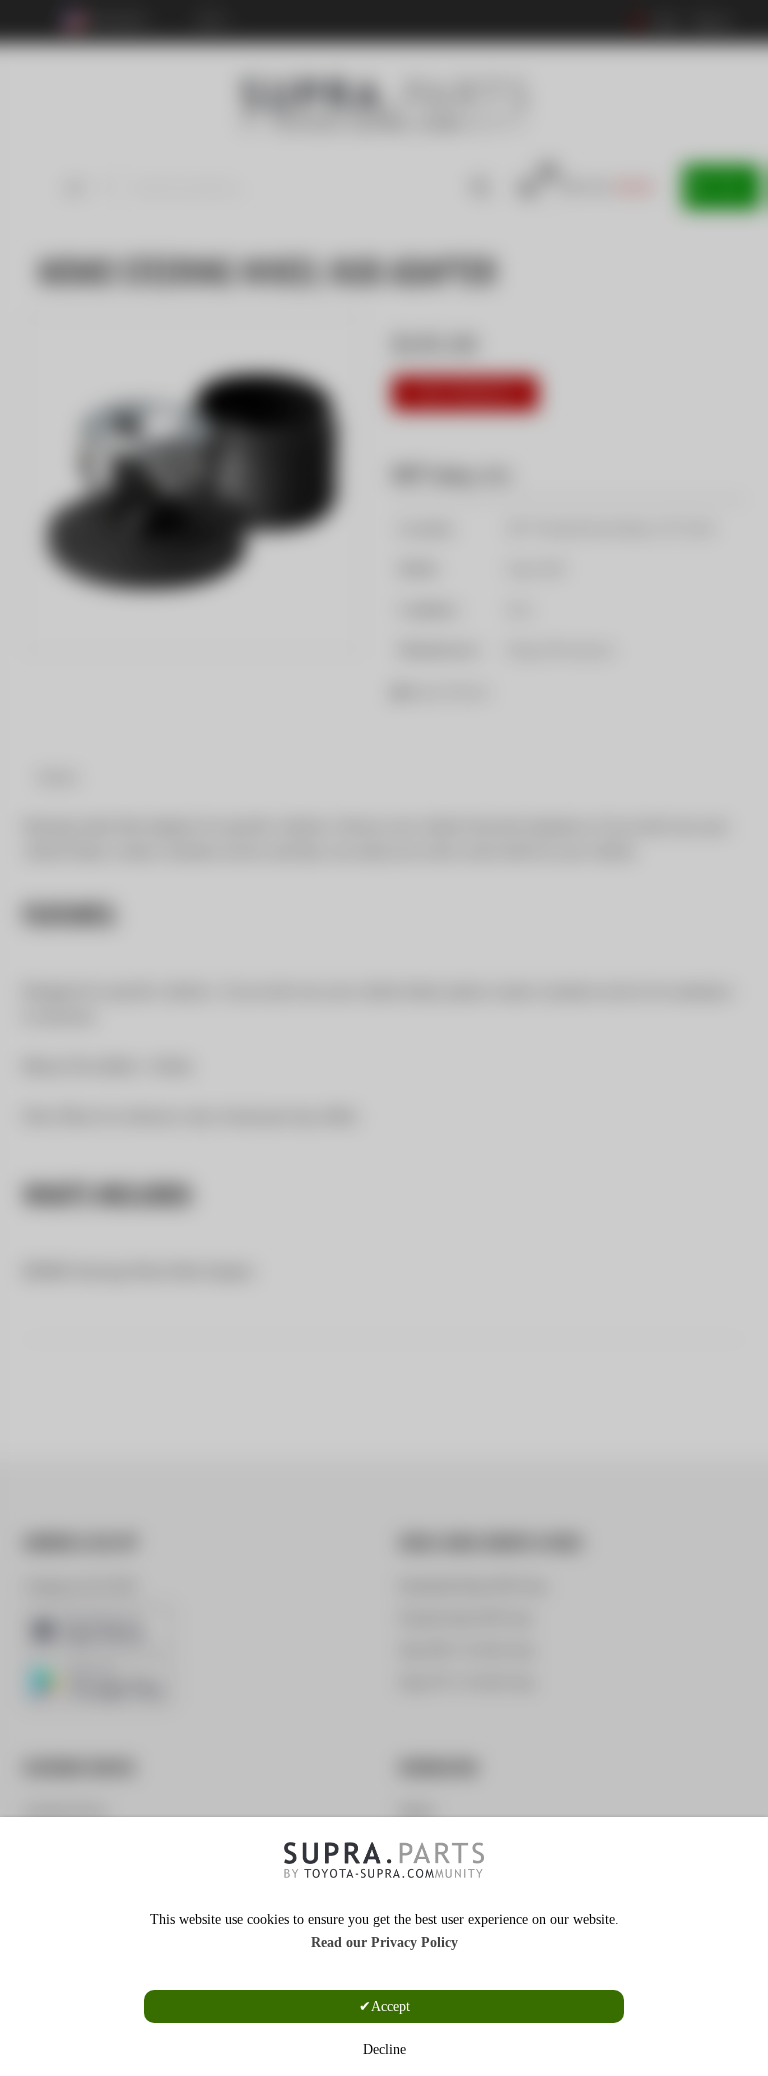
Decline (384, 2049)
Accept (390, 2006)
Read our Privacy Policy (384, 1942)
